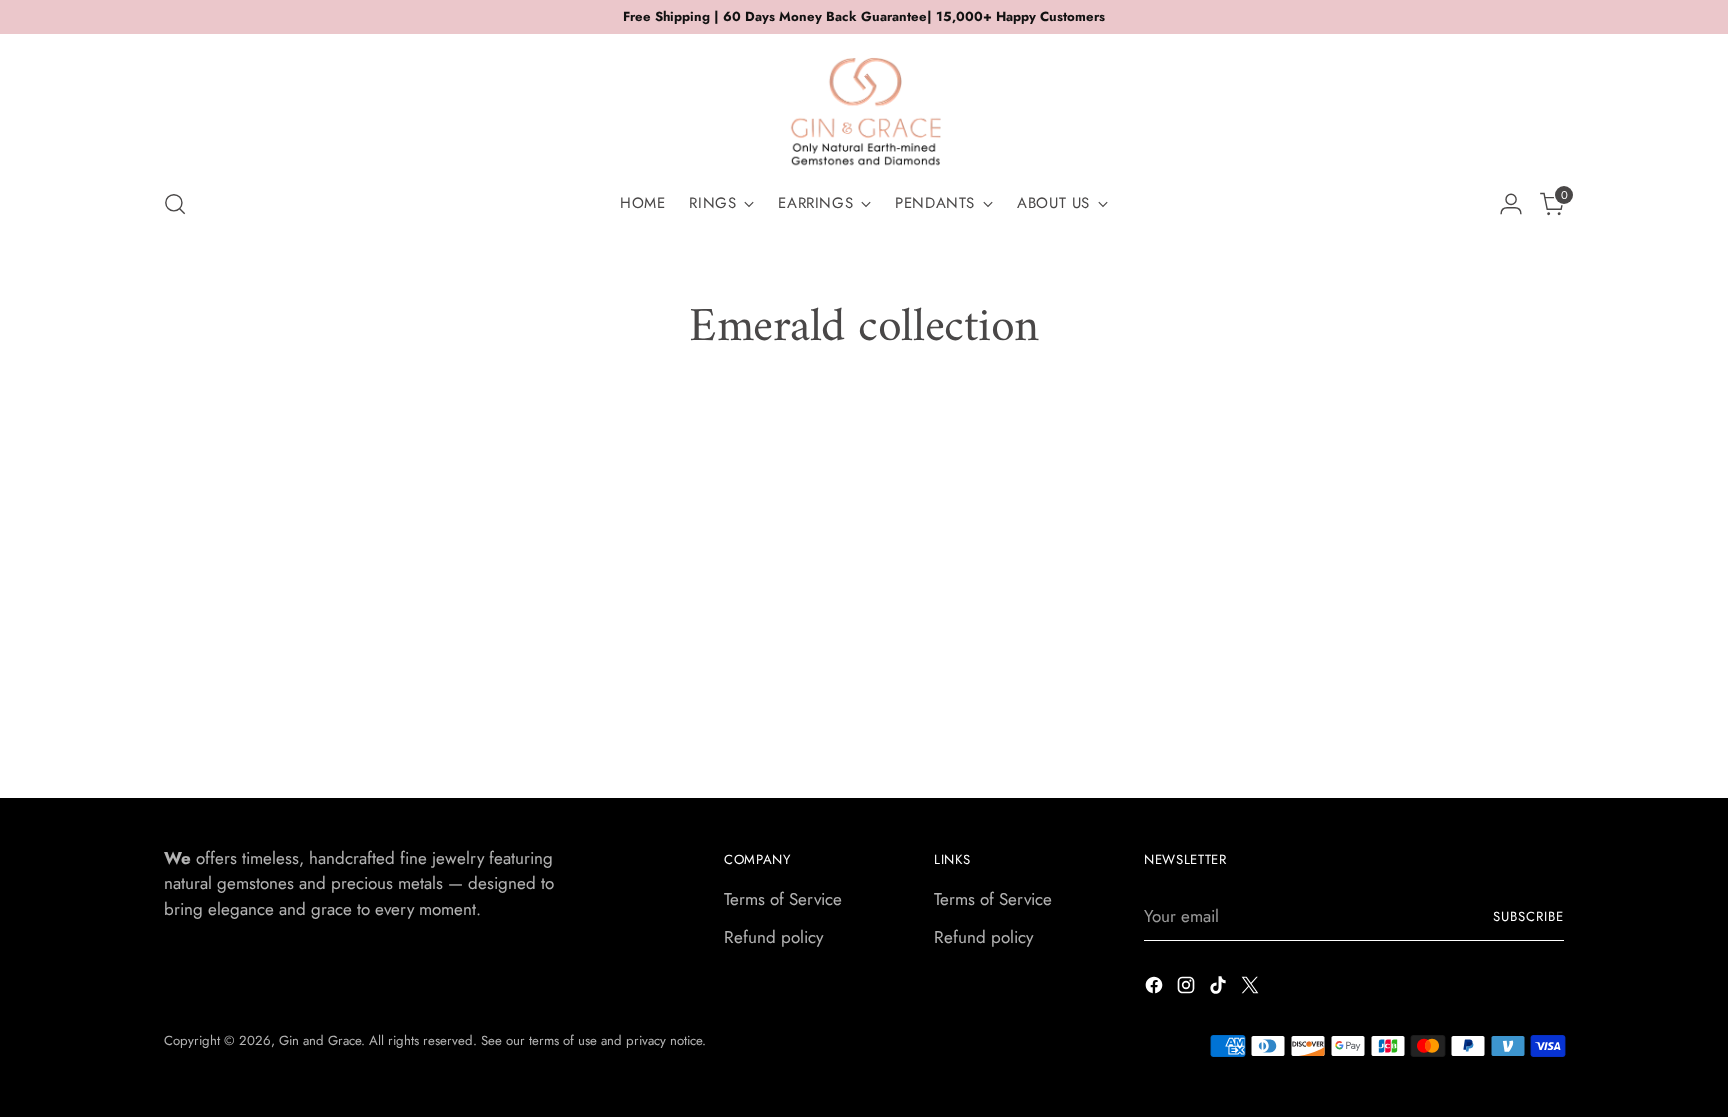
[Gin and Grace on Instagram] (1188, 989)
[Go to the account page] (1511, 204)
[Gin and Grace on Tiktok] (1220, 989)
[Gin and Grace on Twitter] (1252, 989)
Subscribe (1528, 916)
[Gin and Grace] (864, 104)
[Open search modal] (175, 204)
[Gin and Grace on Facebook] (1156, 989)
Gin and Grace (320, 1040)
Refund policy (773, 937)
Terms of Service (783, 899)
